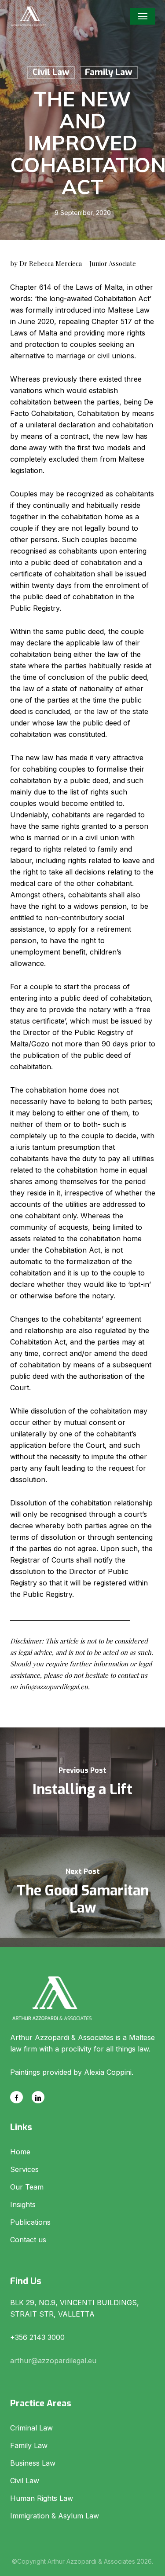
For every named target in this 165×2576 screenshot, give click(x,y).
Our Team (27, 2187)
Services (24, 2169)
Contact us (28, 2240)
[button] (143, 16)
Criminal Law (31, 2428)
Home (20, 2152)
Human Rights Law (42, 2498)
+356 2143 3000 (37, 2337)
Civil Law (51, 72)
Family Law (109, 72)
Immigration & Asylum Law (55, 2516)
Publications (30, 2222)
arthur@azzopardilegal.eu (53, 2361)
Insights (23, 2204)
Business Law (33, 2463)
